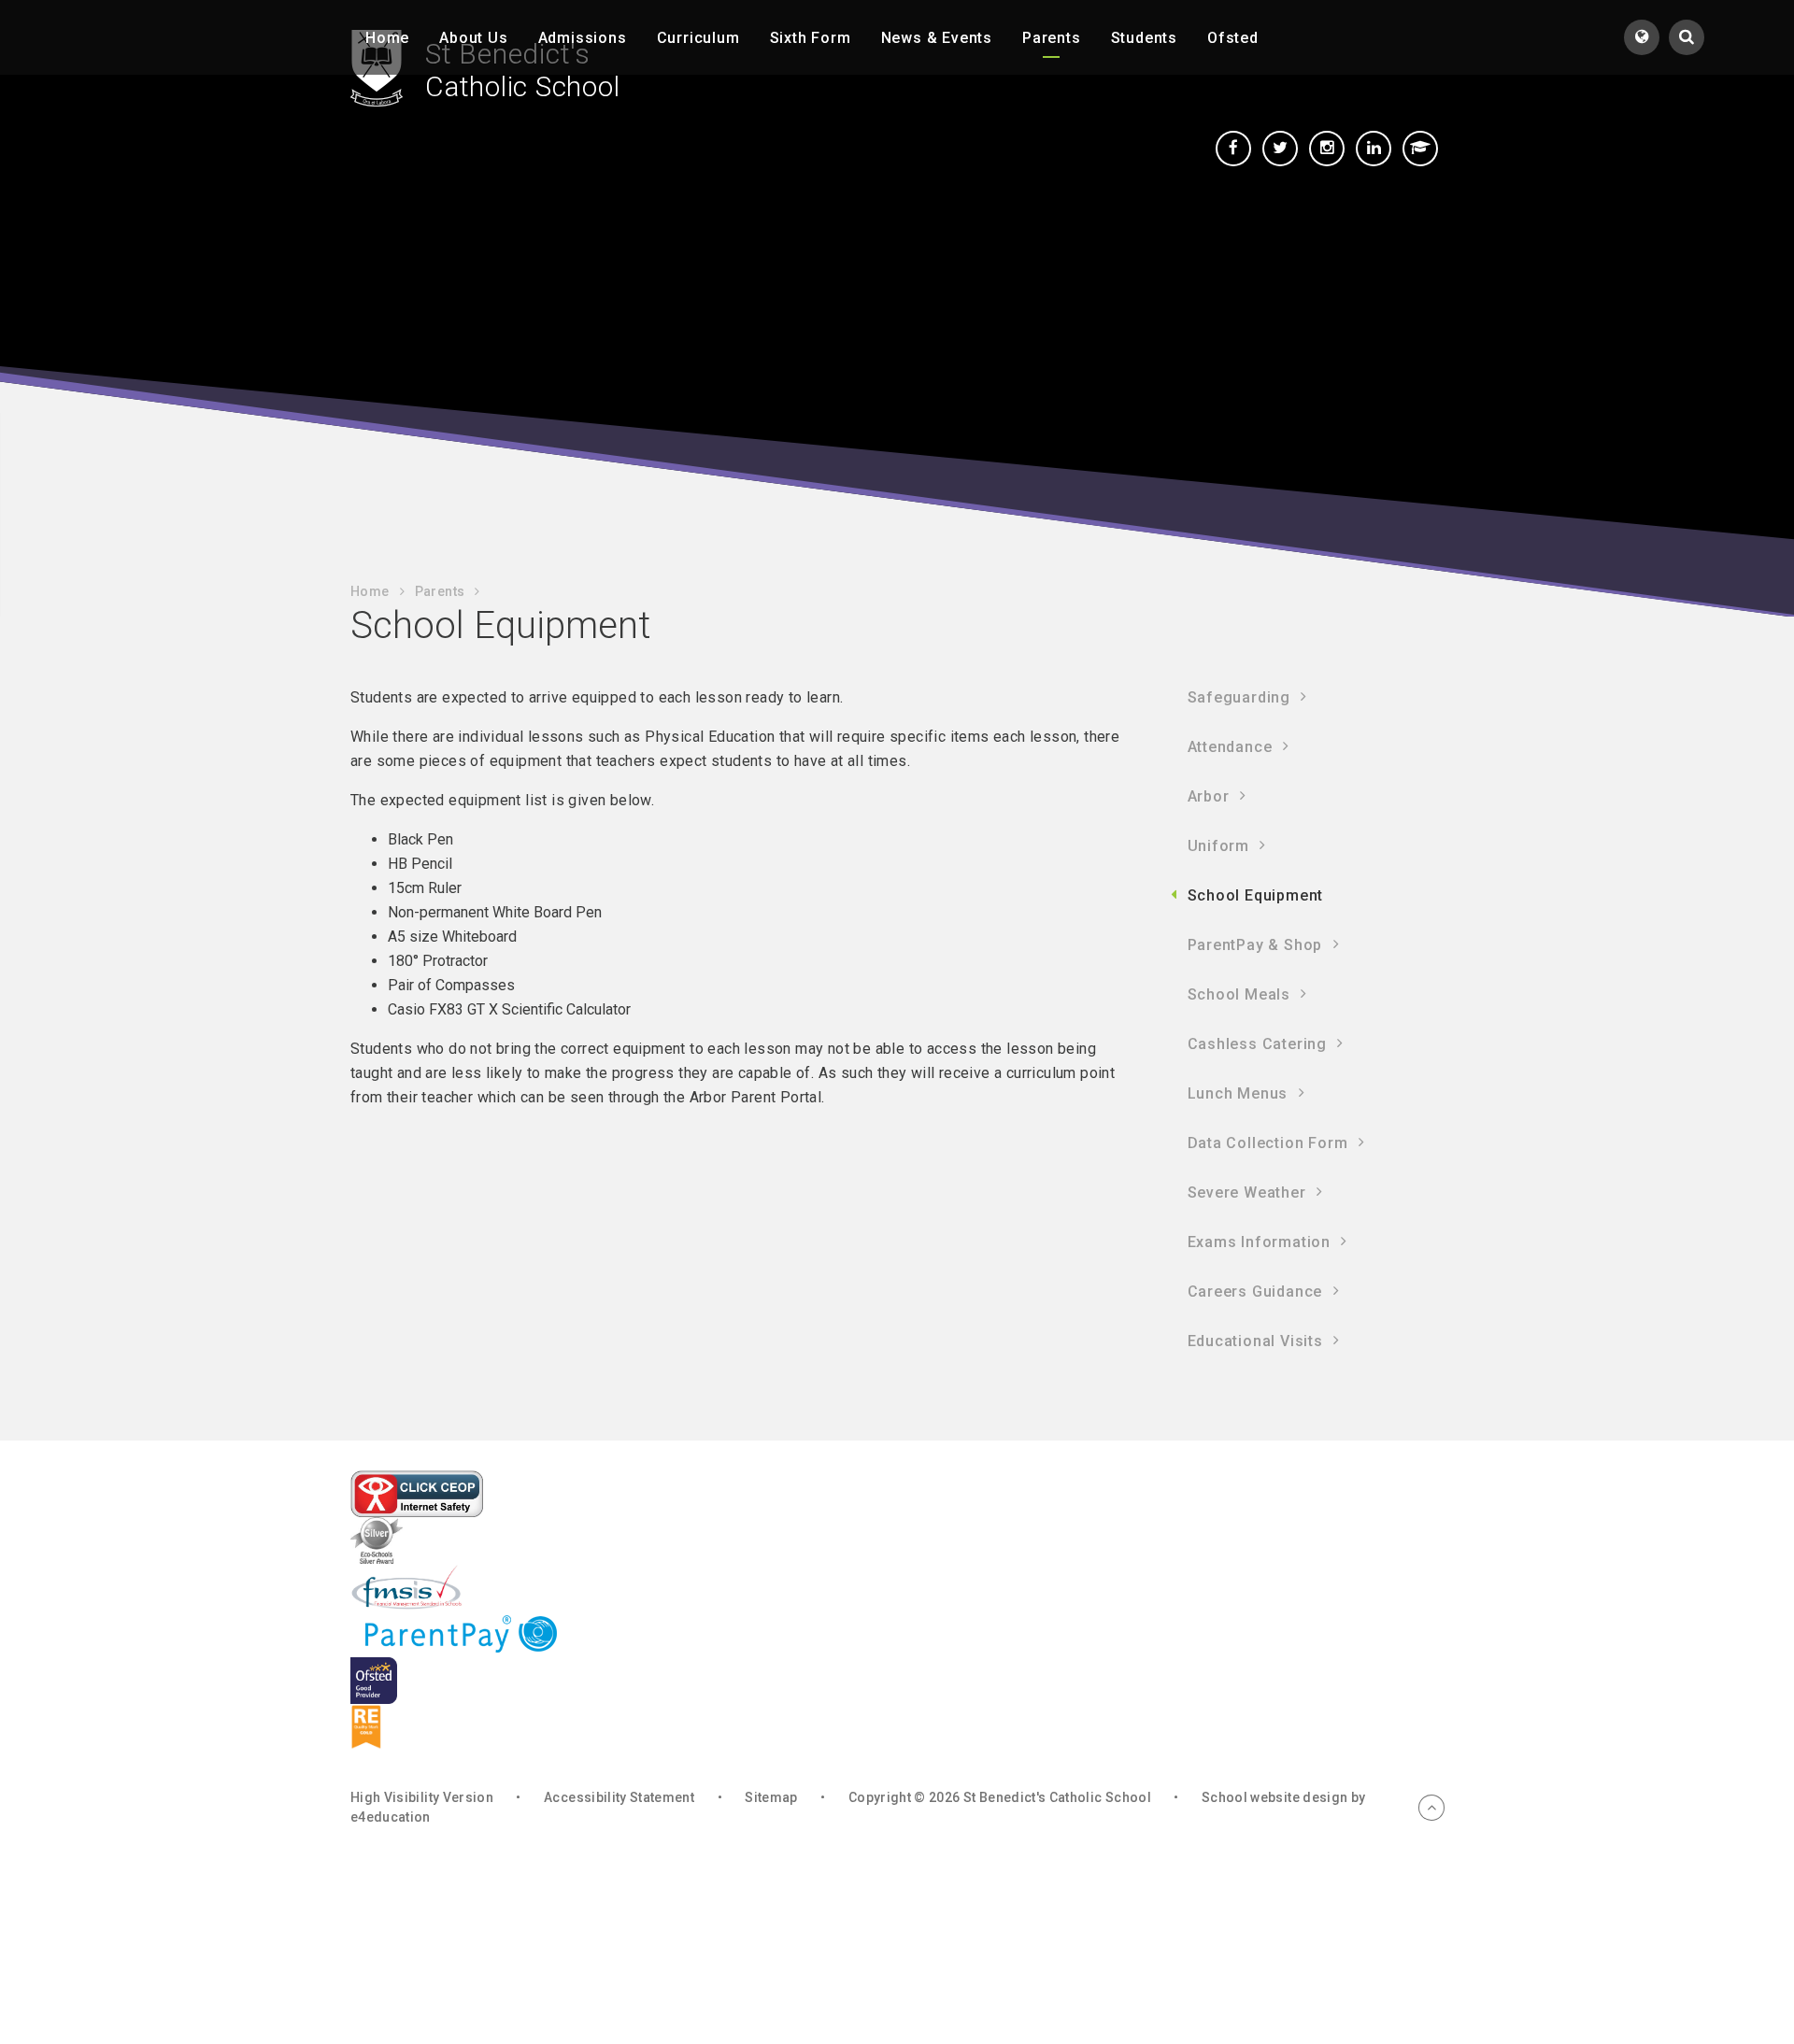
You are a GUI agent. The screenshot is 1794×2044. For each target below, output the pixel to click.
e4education (391, 1817)
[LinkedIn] (1374, 149)
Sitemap (771, 1797)
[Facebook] (1233, 149)
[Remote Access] (1420, 149)
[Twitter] (1280, 149)
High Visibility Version (422, 1797)
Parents (440, 591)
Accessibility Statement (619, 1797)
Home (370, 591)
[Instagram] (1327, 149)
